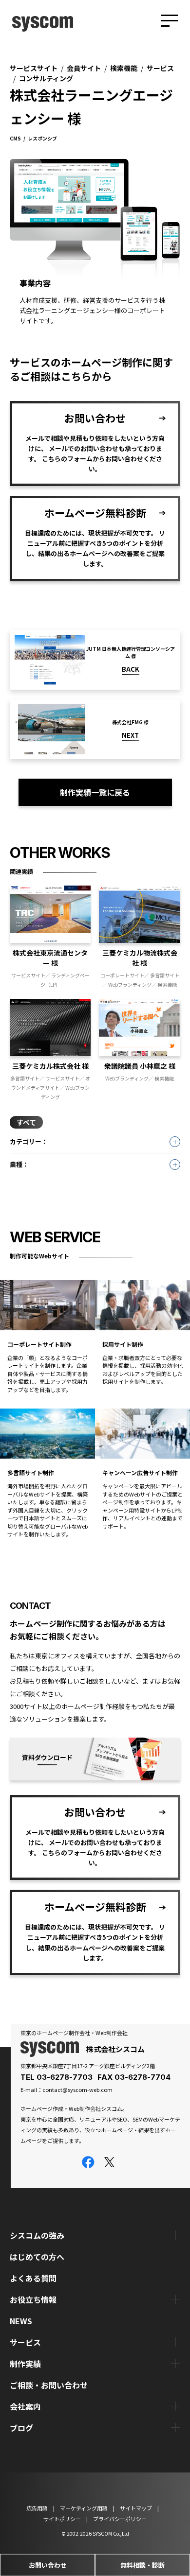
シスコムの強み (37, 2235)
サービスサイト (34, 68)
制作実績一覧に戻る (95, 792)
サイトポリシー (62, 2518)
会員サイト (84, 68)
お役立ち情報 (33, 2299)
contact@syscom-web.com (77, 2089)
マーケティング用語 (84, 2508)
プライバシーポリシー (120, 2518)
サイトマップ (136, 2508)
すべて (26, 1122)
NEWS (21, 2321)
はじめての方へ (37, 2257)
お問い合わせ (48, 2565)
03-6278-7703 (65, 2077)
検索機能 (124, 68)
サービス (160, 68)
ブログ (21, 2428)
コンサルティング (46, 78)
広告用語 (37, 2508)
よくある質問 (33, 2278)
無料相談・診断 (142, 2565)
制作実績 (25, 2364)
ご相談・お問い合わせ (49, 2385)
